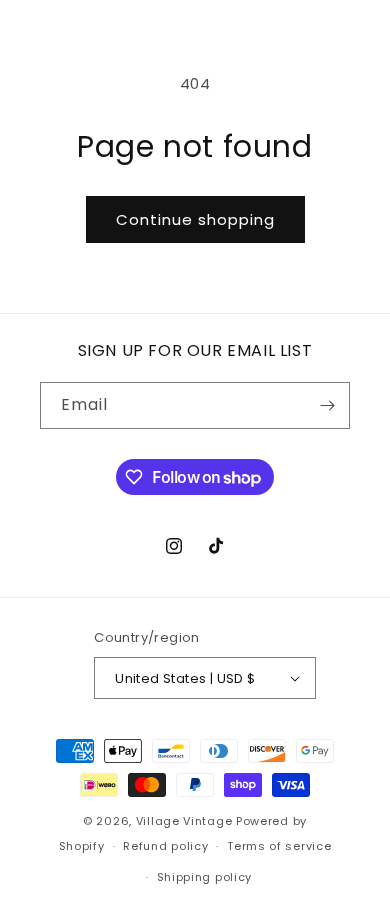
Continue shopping (195, 219)
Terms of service (279, 846)
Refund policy (165, 846)
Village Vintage (184, 821)
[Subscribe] (327, 405)
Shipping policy (205, 877)
